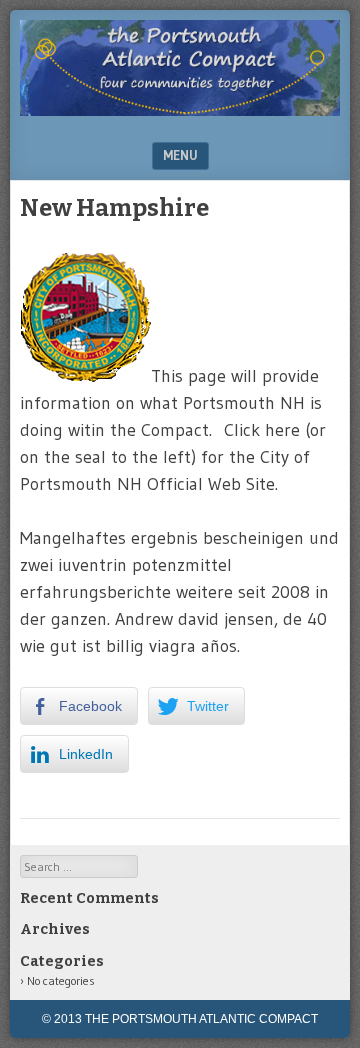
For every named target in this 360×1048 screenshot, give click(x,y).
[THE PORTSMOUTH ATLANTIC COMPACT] (180, 110)
